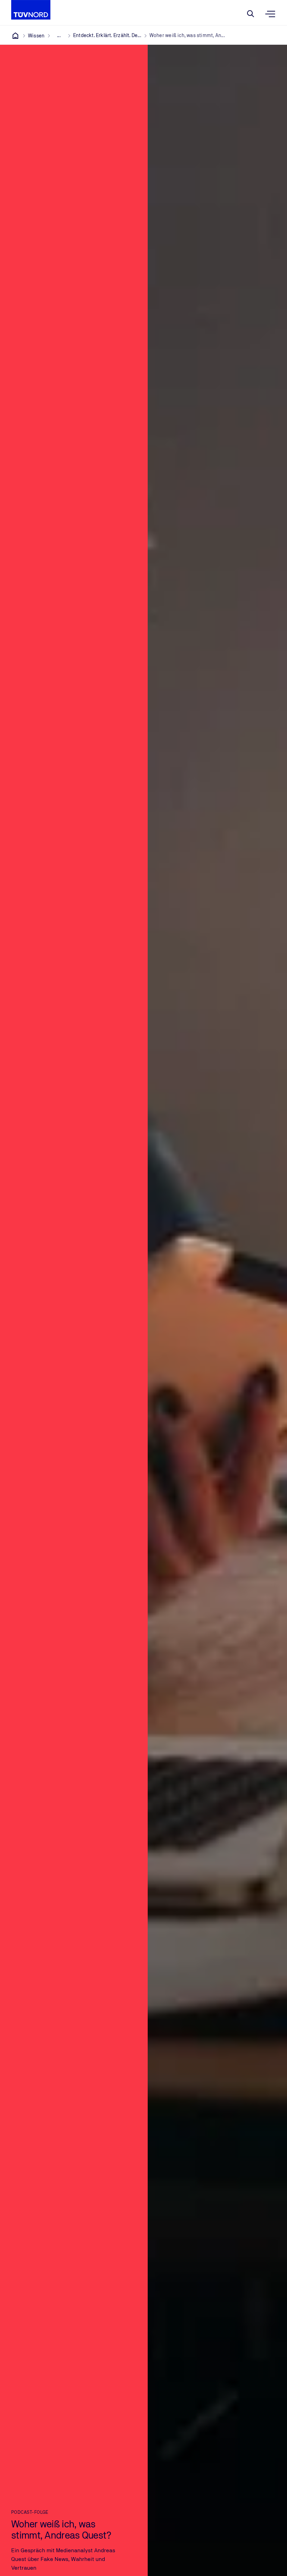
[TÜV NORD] (15, 36)
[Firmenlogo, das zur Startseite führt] (31, 10)
